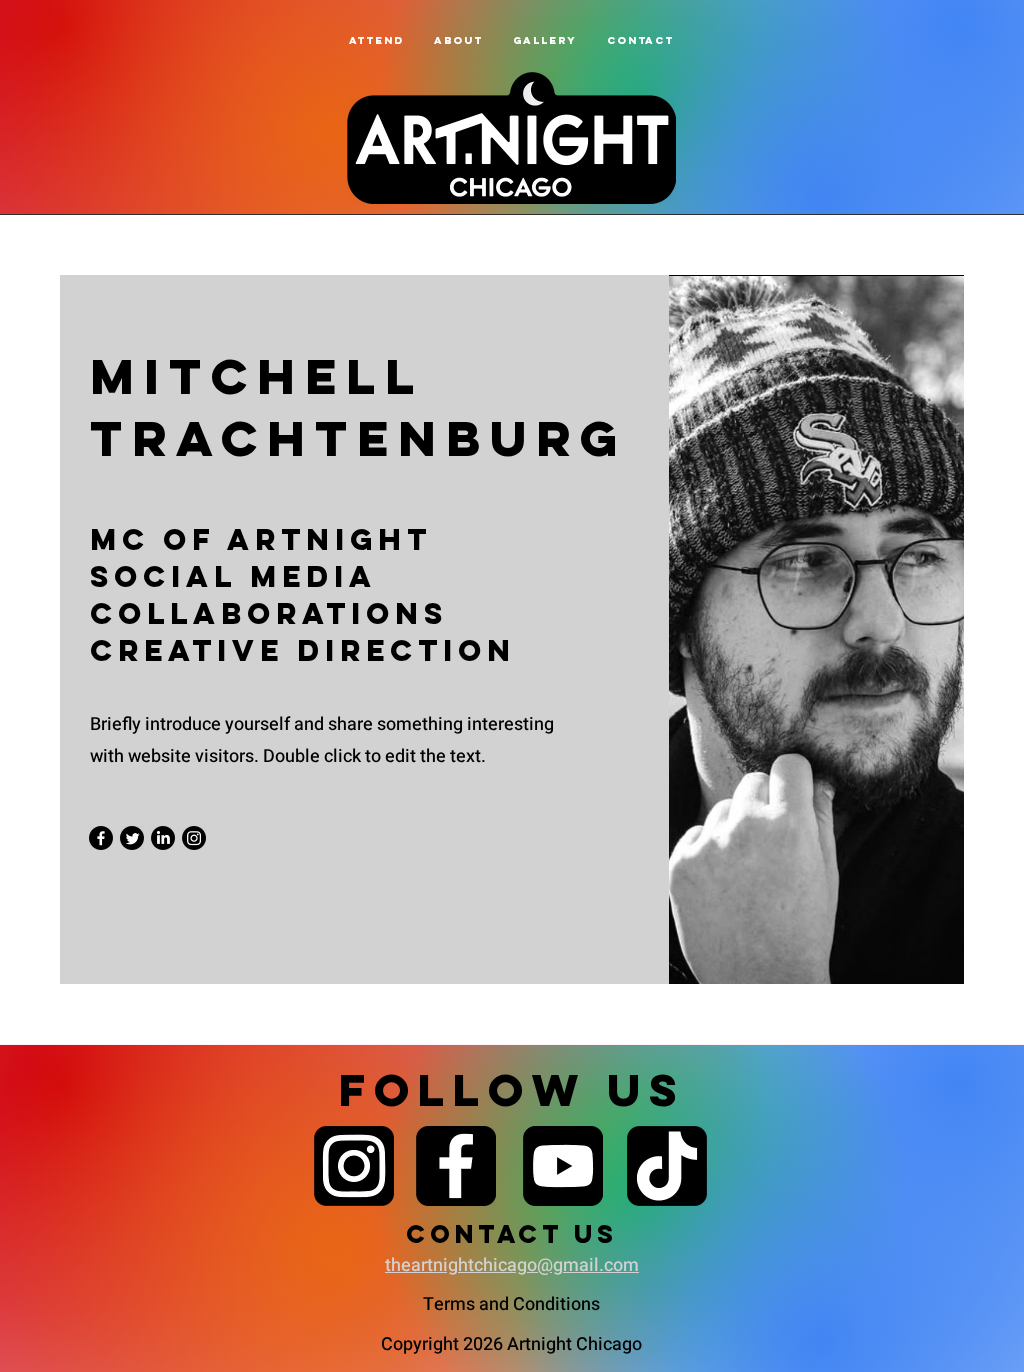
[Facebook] (101, 838)
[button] (458, 40)
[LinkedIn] (163, 838)
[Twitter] (132, 838)
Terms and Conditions (511, 1304)
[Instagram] (194, 838)
